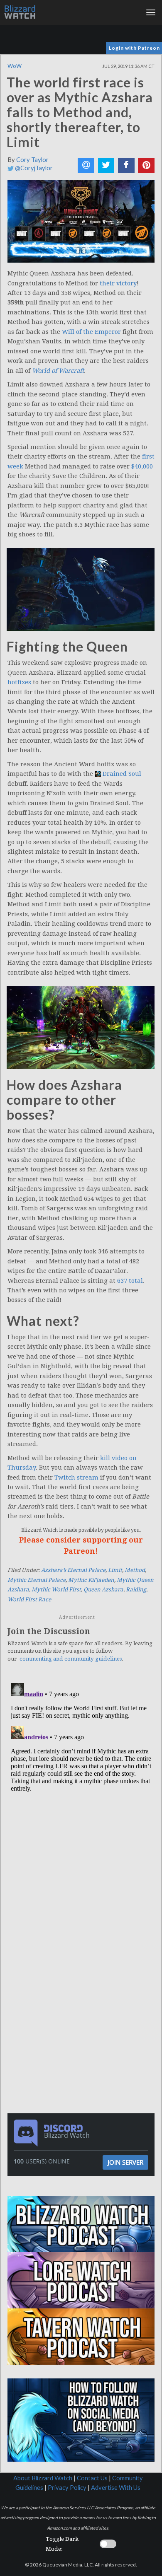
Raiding (136, 1590)
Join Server (125, 2162)
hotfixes (19, 682)
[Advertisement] (83, 1946)
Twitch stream (76, 1478)
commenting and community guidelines (71, 1659)
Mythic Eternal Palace (37, 1580)
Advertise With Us (116, 2488)
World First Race (29, 1599)
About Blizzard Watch (43, 2478)
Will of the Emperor (91, 332)
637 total (130, 1281)
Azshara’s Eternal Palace (73, 1570)
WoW (15, 66)
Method (135, 1570)
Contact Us (92, 2478)
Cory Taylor (32, 160)
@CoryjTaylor (33, 168)
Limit (115, 1570)
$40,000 (142, 466)
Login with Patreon (134, 48)
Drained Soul (122, 774)
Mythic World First (56, 1590)
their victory (118, 283)
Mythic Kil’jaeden (91, 1580)
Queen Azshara (103, 1590)
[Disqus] (81, 1783)
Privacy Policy (67, 2488)
